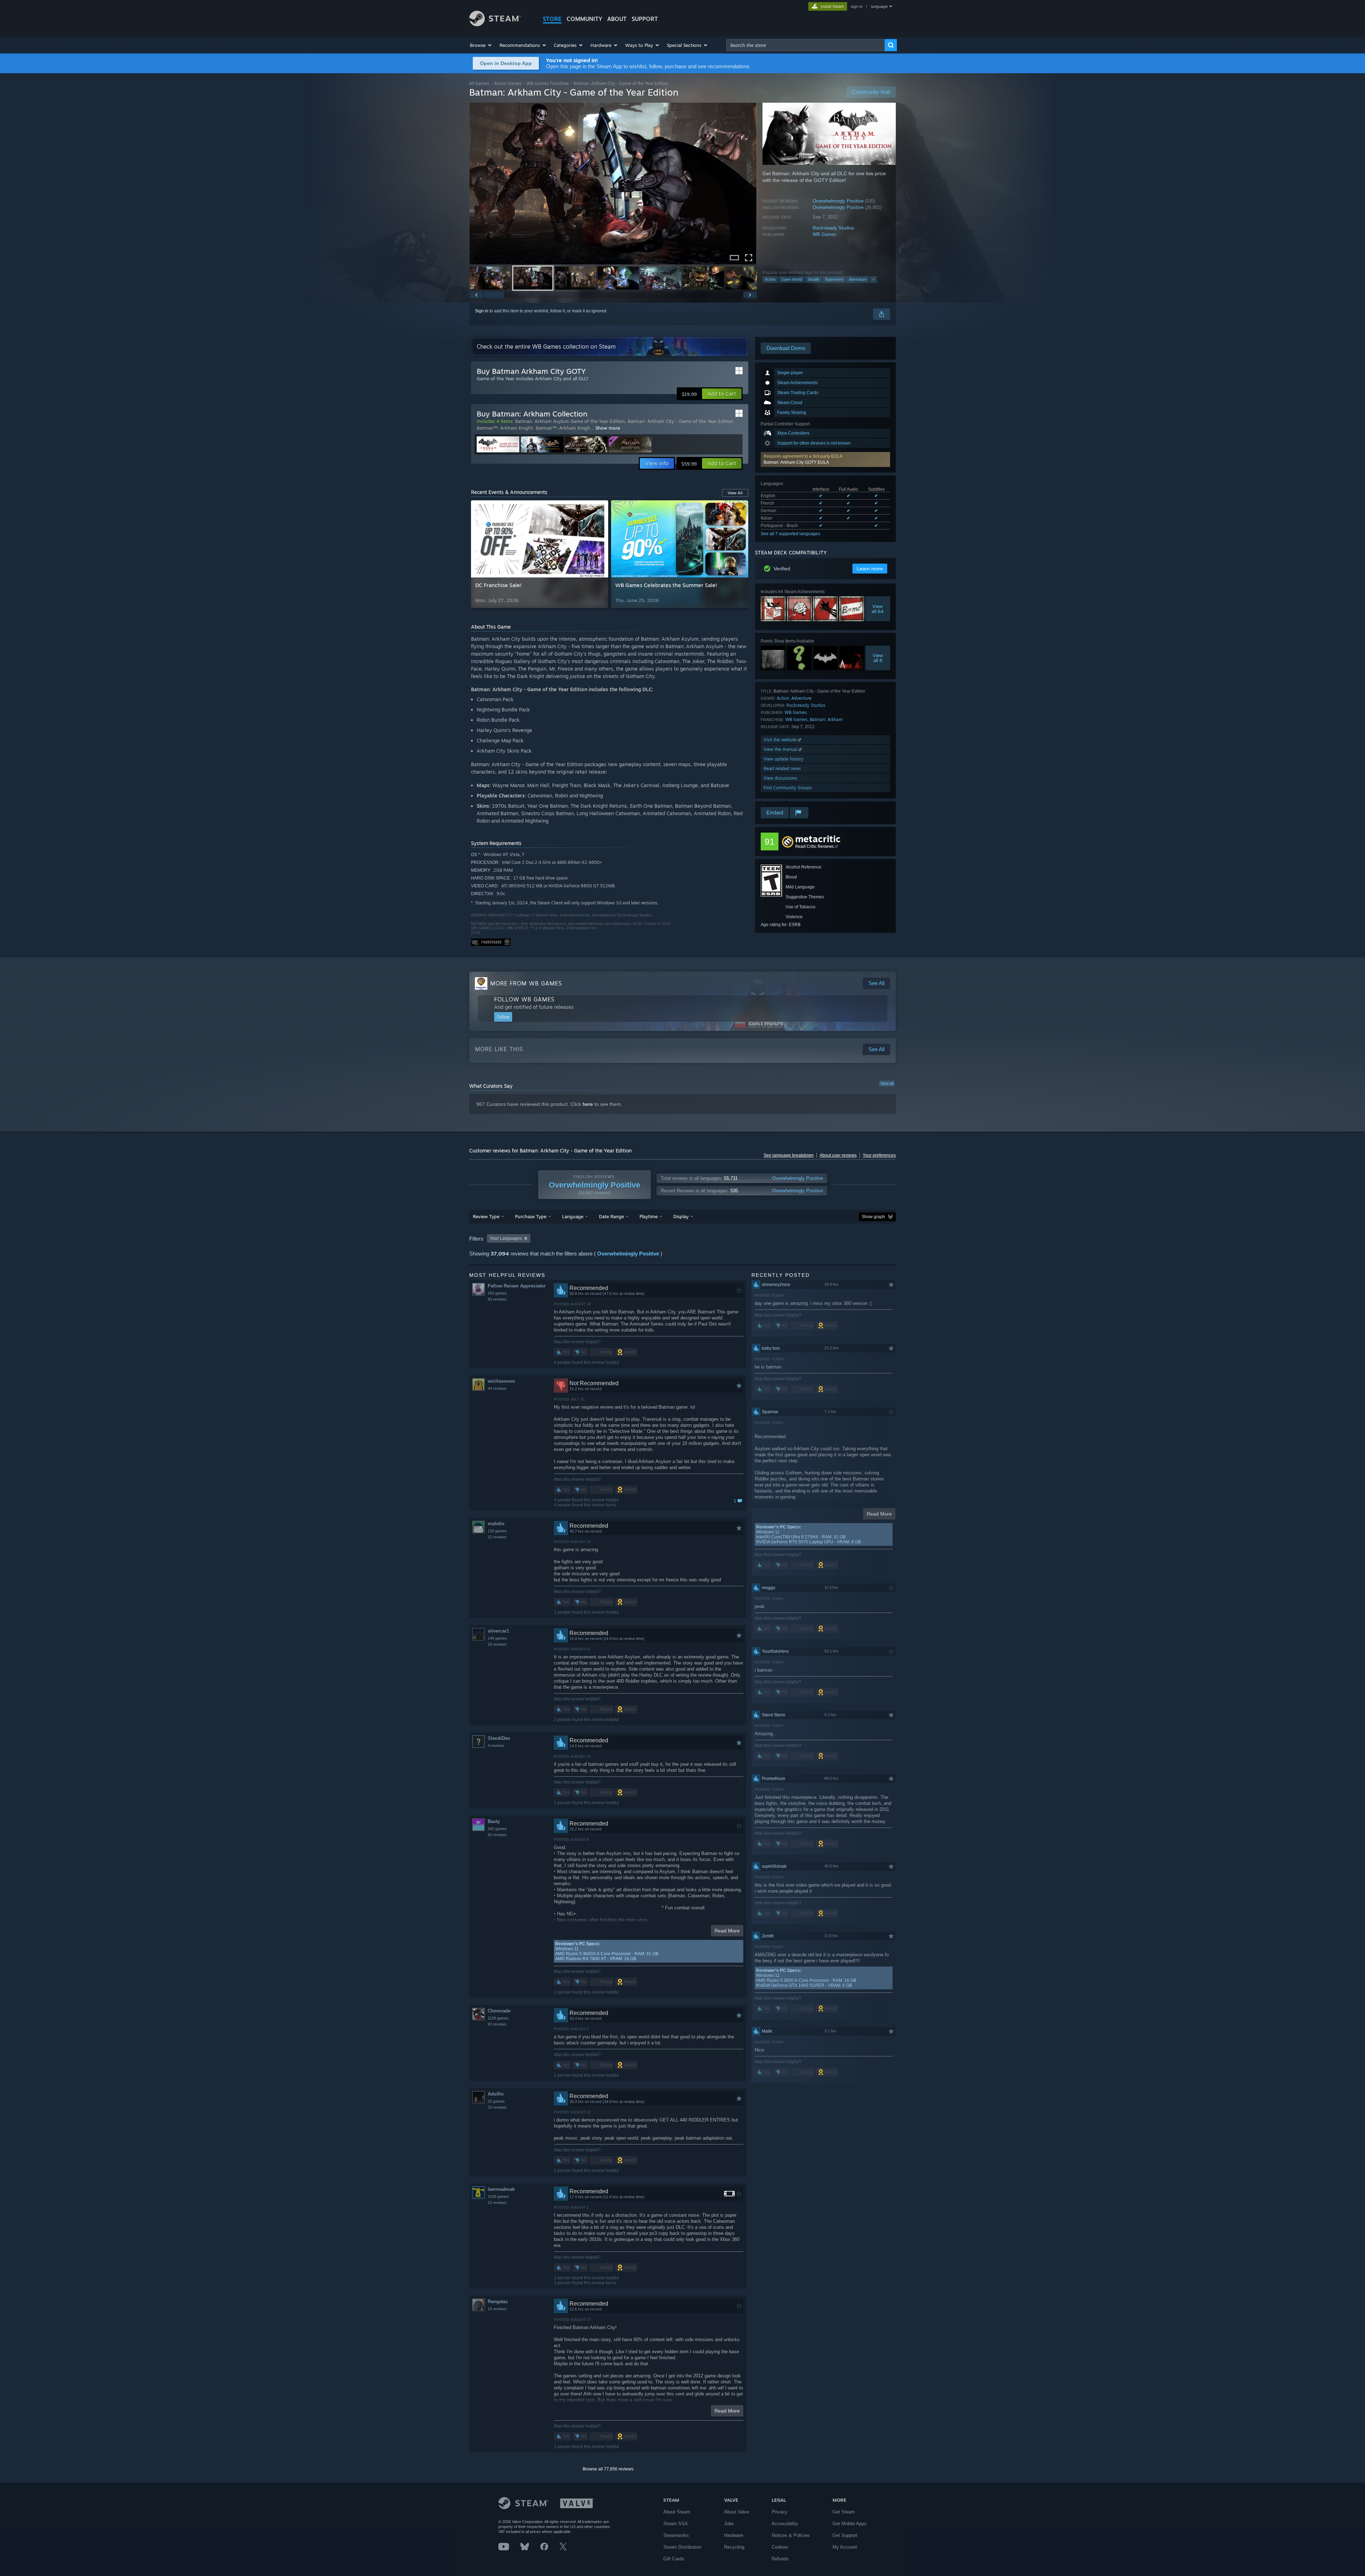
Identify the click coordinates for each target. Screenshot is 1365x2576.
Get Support (845, 2535)
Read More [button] (727, 1931)
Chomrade (499, 2011)
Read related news (782, 768)
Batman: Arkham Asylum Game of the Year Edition (570, 421)
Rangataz (498, 2301)
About (617, 19)
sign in (857, 6)
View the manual (781, 749)
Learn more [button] (870, 569)
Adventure (858, 279)
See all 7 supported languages (790, 534)
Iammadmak (501, 2189)
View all (887, 1083)
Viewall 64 (878, 609)
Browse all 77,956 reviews (608, 2469)
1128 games (498, 2018)
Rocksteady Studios (833, 228)
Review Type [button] (486, 1216)
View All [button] (735, 493)
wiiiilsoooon (501, 1381)
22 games (496, 2101)
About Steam (677, 2512)
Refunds (780, 2559)
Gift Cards (674, 2559)
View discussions (780, 778)
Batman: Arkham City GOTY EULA (796, 462)
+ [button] (873, 279)
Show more (608, 428)
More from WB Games (526, 983)
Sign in (482, 311)
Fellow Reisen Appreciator (517, 1286)
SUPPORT (645, 19)
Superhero (834, 279)
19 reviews (497, 1644)
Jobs (729, 2524)
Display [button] (681, 1216)
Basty (494, 1821)
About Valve (737, 2512)
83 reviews (497, 1299)
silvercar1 (498, 1631)
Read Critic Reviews (815, 846)
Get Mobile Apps (850, 2524)
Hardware (734, 2535)
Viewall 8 (878, 658)
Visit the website (781, 740)
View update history (783, 759)
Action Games (508, 83)
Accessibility (785, 2524)
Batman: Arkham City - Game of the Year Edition (681, 421)
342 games (497, 1829)
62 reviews (497, 1835)
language (879, 6)
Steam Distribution (682, 2547)
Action (770, 279)
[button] (481, 45)
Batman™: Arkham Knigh (563, 428)
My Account (845, 2547)
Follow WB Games (524, 999)
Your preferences (879, 1155)
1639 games (498, 2196)
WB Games (825, 234)
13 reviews (497, 2203)
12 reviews (497, 1537)
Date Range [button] (611, 1216)
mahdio (496, 1524)
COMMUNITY (584, 19)
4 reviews (496, 1746)
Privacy (780, 2512)
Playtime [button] (649, 1216)
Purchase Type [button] (531, 1216)
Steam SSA (676, 2524)
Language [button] (573, 1216)
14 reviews (497, 2309)
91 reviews (497, 2024)
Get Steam (844, 2512)
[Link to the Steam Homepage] (495, 24)
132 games (497, 1531)
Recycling (734, 2547)
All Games (479, 83)
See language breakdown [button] (789, 1155)
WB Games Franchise (548, 83)
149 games (497, 1638)
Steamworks (676, 2535)
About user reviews (838, 1155)
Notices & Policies (791, 2535)
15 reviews (497, 2107)
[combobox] (805, 45)
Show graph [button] (873, 1217)
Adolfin (496, 2094)
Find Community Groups (788, 788)
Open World (792, 279)
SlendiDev (499, 1738)
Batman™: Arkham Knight (505, 428)
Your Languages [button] (506, 1238)
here (588, 1104)
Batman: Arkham (826, 719)
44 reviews (497, 1388)
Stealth (813, 279)
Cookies (780, 2547)
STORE (552, 19)
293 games (497, 1293)
